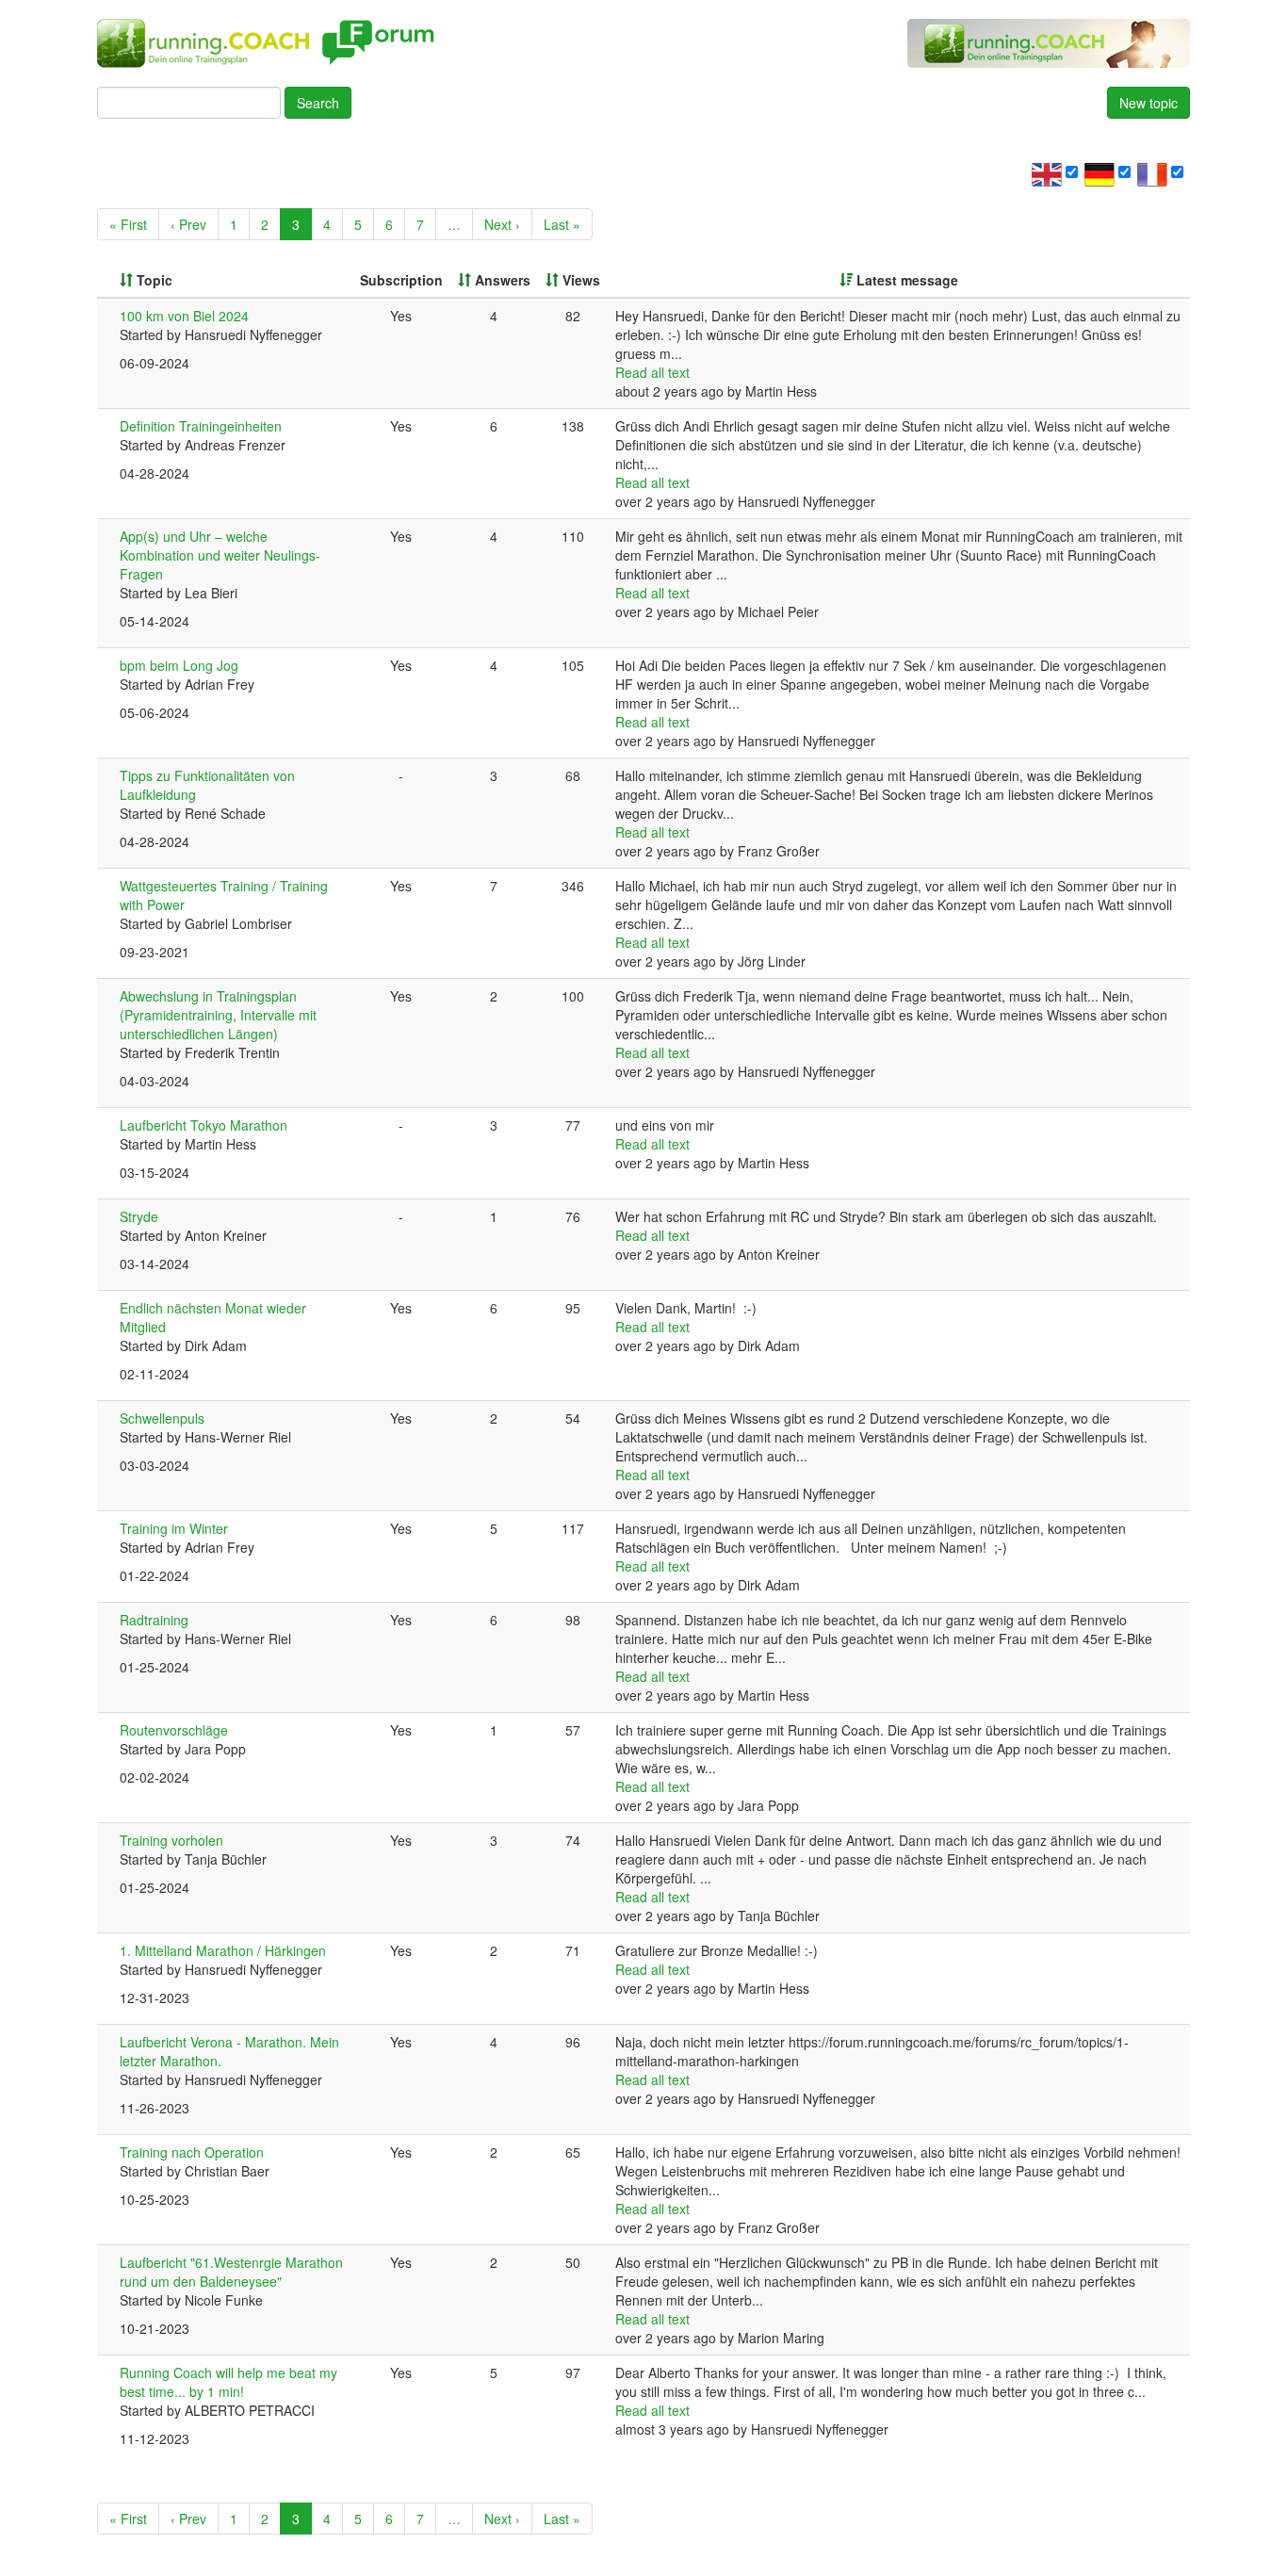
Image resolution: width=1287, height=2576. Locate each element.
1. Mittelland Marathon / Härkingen (223, 1950)
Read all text (652, 372)
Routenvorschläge (174, 1730)
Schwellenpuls (162, 1418)
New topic (1149, 103)
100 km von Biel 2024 (184, 316)
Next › (502, 224)
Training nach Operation (192, 2152)
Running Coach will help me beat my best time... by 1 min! (228, 2382)
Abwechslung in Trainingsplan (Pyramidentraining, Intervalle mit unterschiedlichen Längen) (218, 1015)
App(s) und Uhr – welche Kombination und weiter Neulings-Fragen (220, 555)
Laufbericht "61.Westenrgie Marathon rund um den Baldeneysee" (231, 2272)
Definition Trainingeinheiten (201, 426)
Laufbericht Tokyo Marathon (204, 1125)
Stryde (139, 1216)
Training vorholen (171, 1840)
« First (128, 224)
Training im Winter (174, 1528)
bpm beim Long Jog (179, 665)
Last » (562, 224)
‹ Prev (188, 224)
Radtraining (154, 1620)
